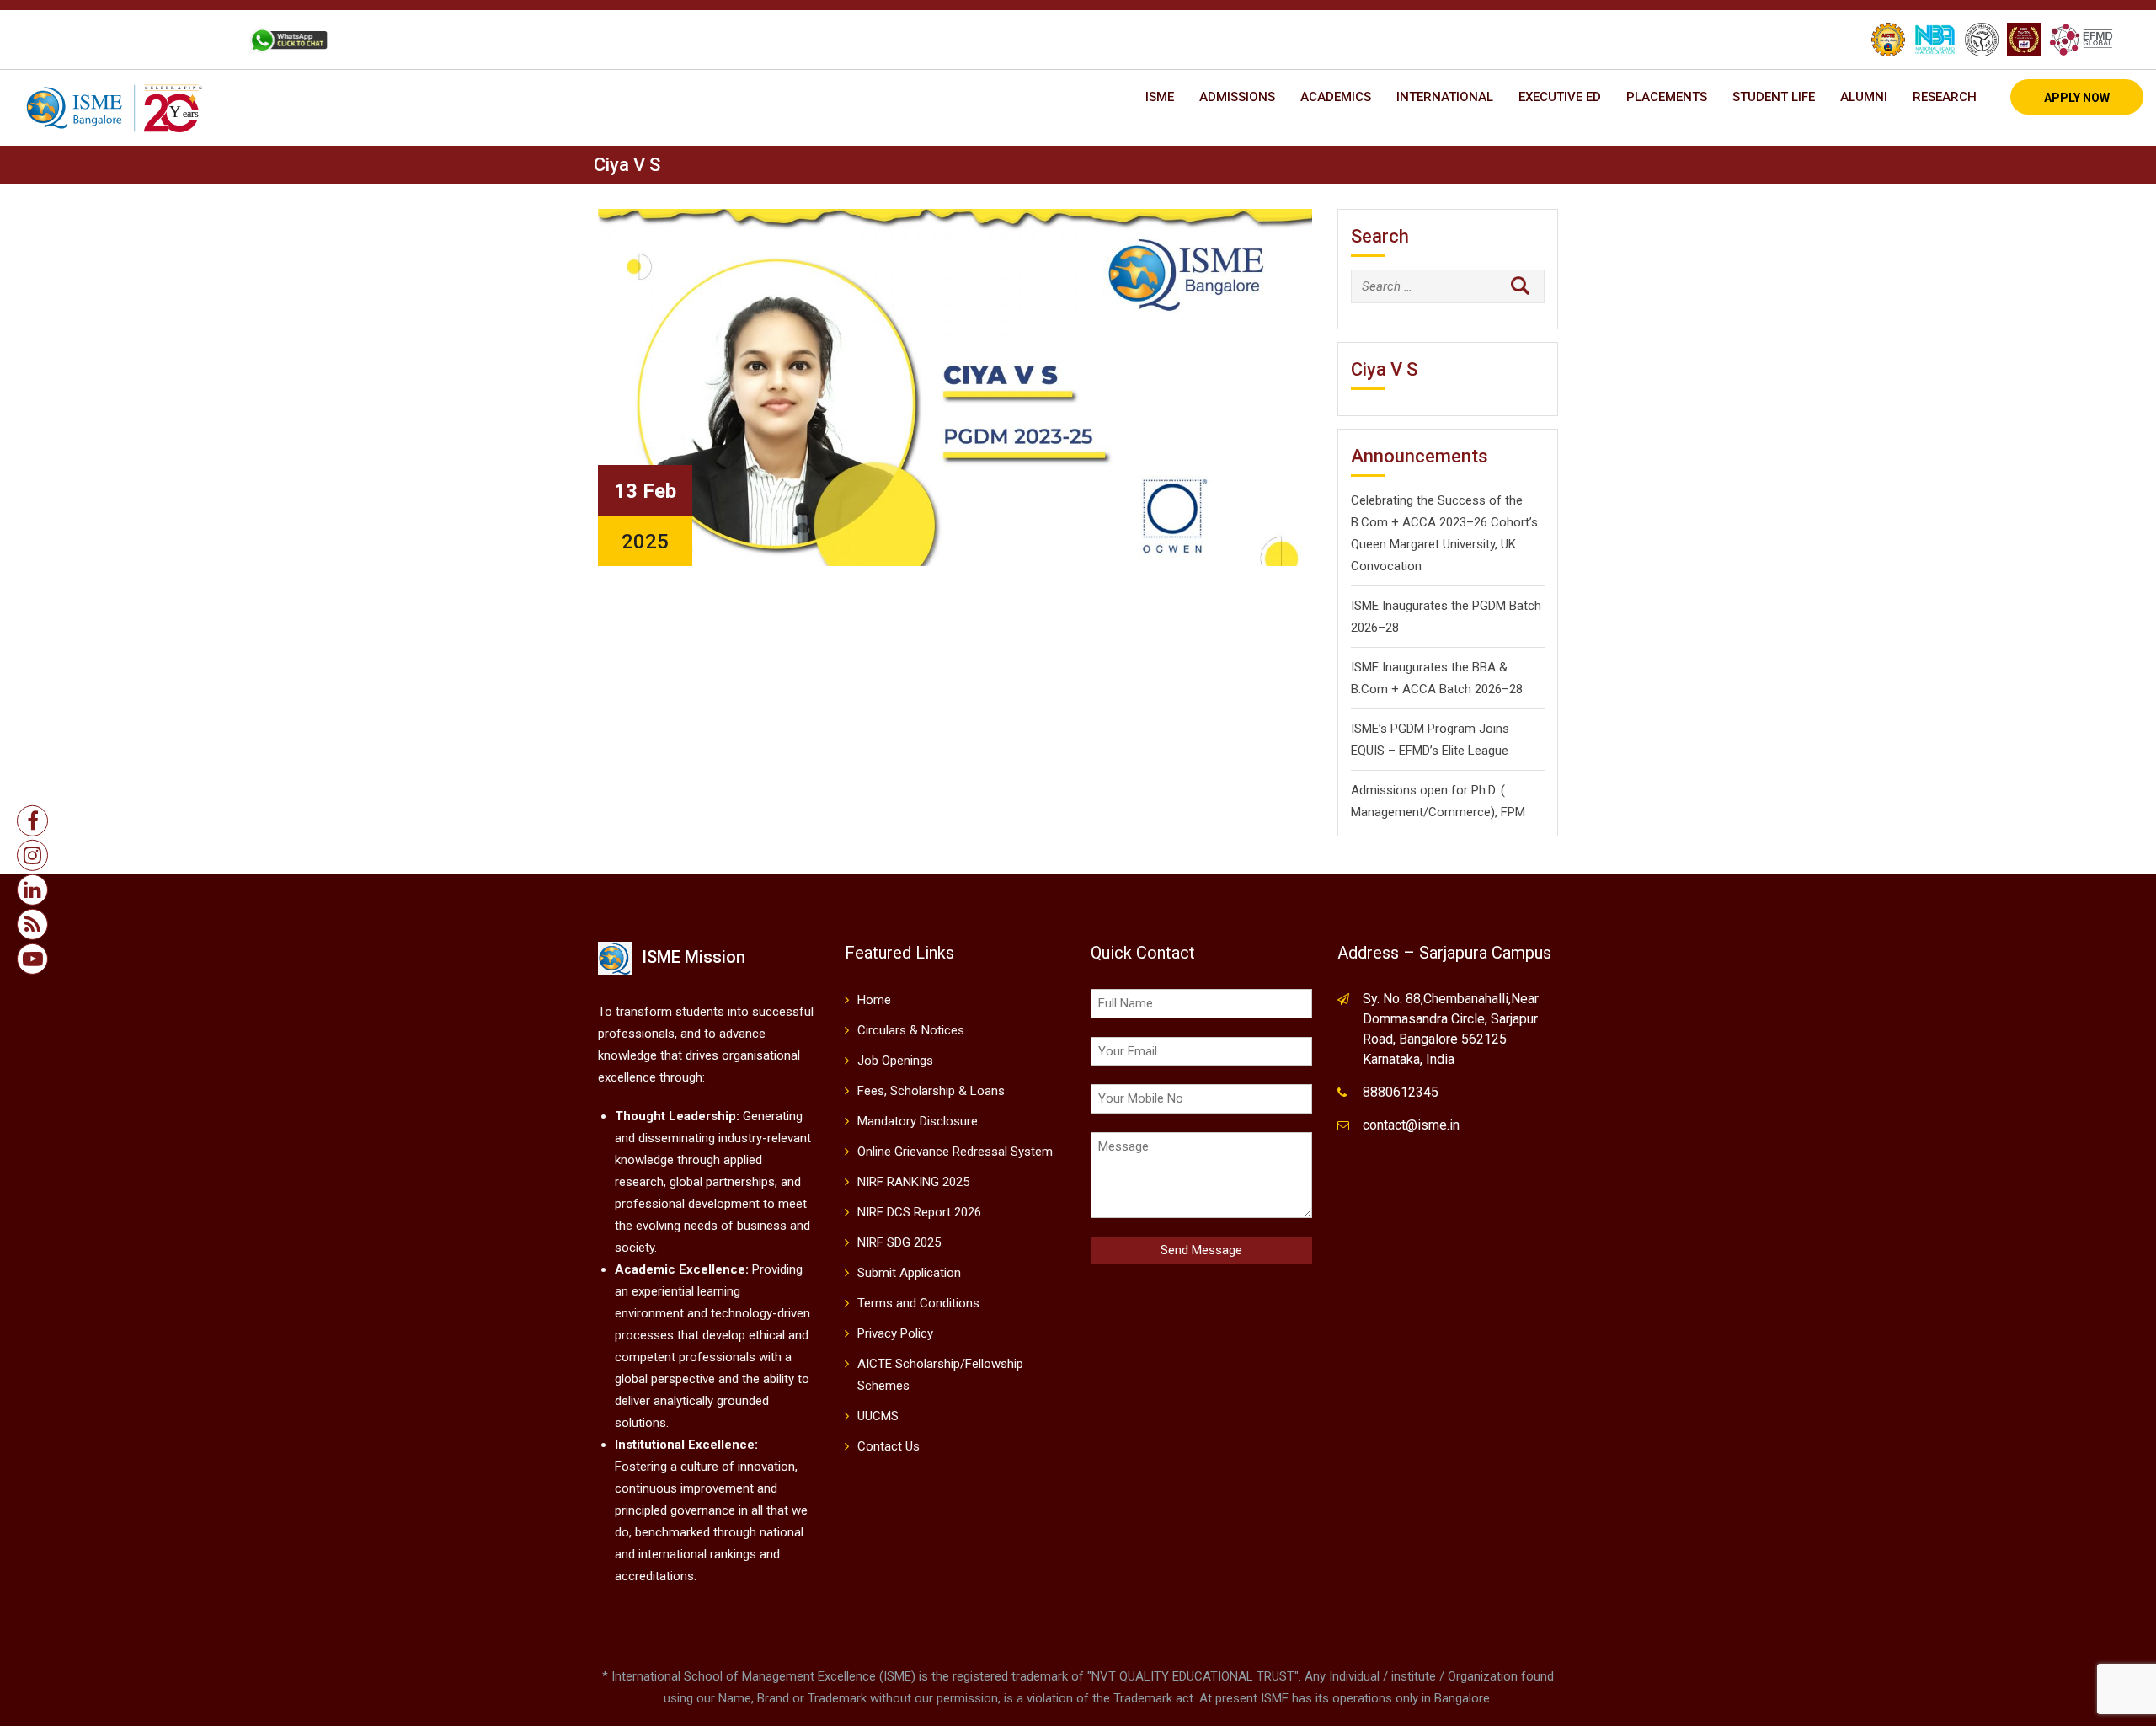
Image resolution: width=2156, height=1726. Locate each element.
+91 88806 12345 (108, 40)
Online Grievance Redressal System (955, 1152)
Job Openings (895, 1061)
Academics (1336, 97)
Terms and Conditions (918, 1303)
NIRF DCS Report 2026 (919, 1212)
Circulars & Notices (911, 1030)
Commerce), (1463, 812)
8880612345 (1401, 1092)
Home (874, 1000)
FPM (1513, 812)
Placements (1667, 97)
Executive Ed (1560, 97)
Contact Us (889, 1446)
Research (1945, 97)
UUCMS (878, 1416)
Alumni (1864, 97)
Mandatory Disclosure (918, 1121)
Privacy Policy (895, 1333)
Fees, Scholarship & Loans (931, 1091)
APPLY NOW (2077, 98)
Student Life (1774, 97)
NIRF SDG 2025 (899, 1242)
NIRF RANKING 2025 (913, 1182)
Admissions (1237, 97)
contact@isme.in (1411, 1125)
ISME (1160, 97)
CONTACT (201, 40)
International (1445, 97)
